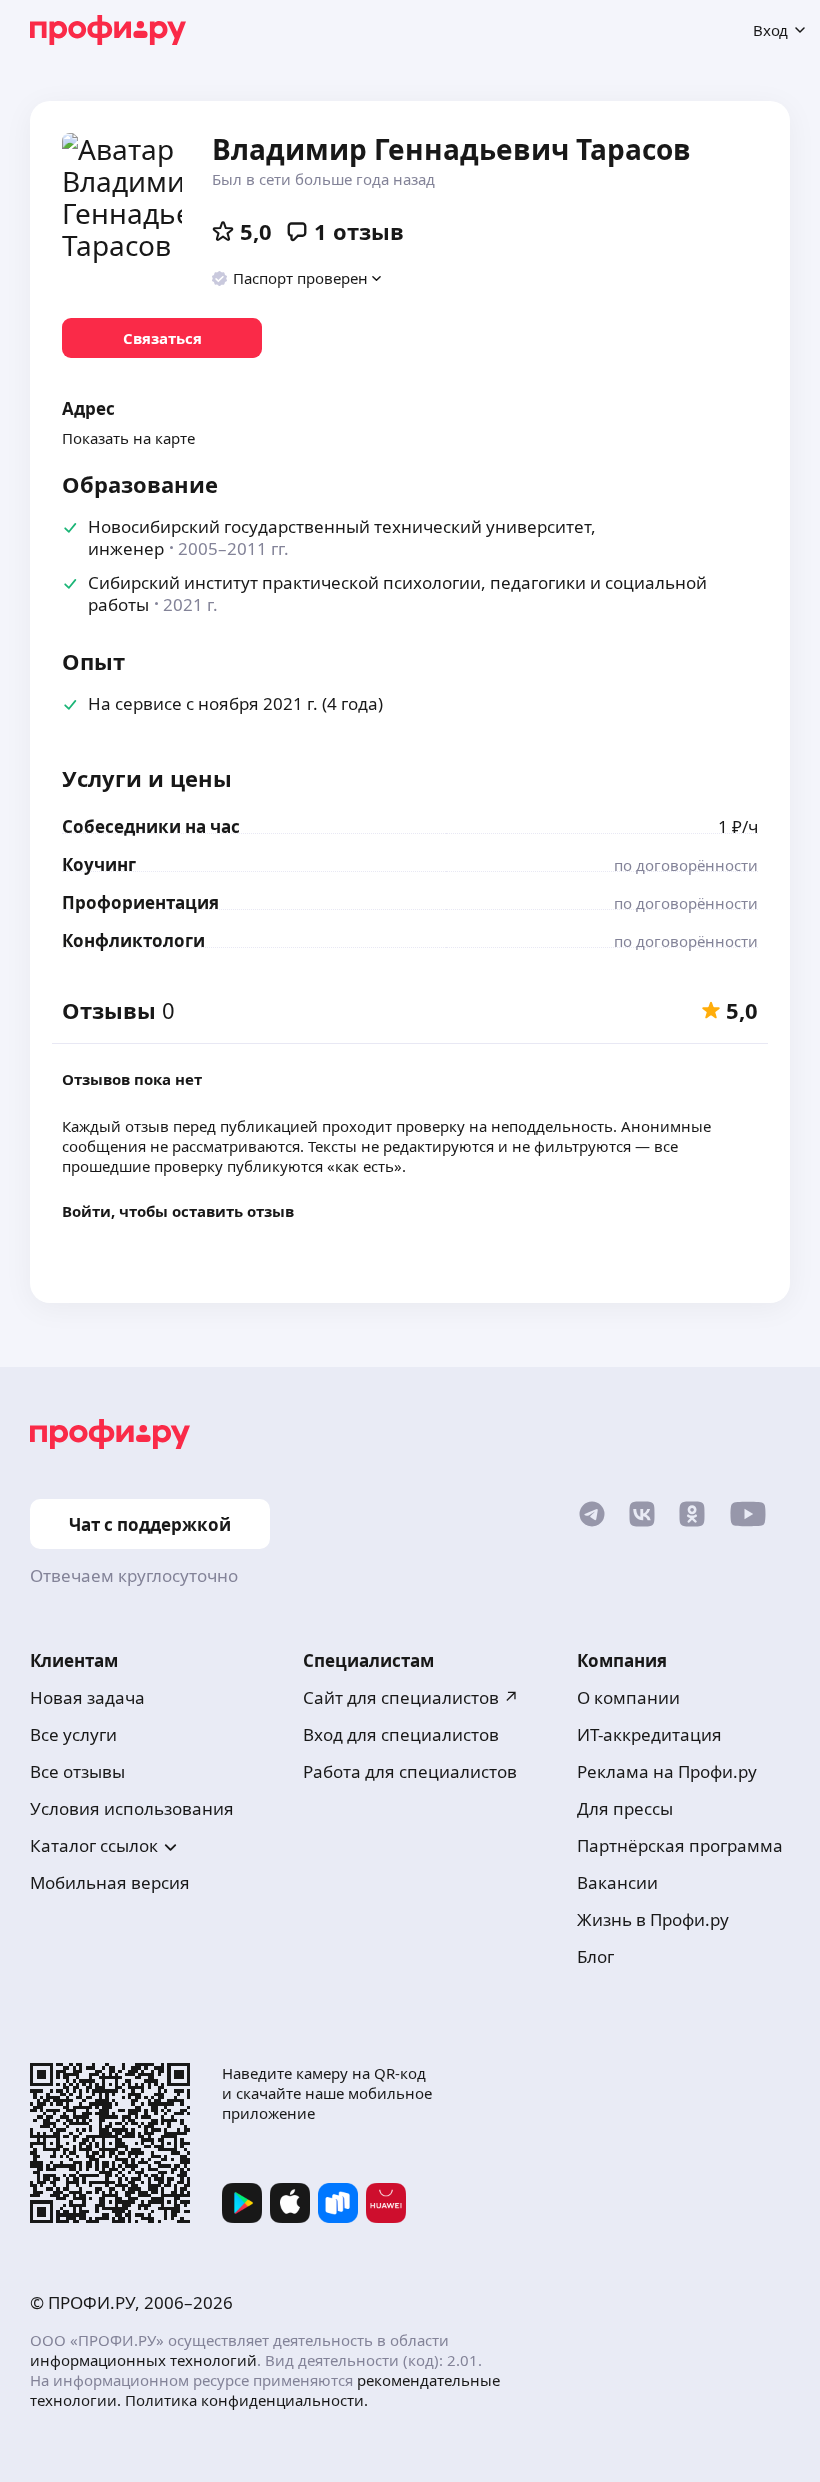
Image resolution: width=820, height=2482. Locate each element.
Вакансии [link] (617, 1882)
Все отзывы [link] (77, 1771)
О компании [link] (628, 1697)
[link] (162, 338)
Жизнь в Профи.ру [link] (653, 1919)
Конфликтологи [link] (133, 940)
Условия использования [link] (132, 1808)
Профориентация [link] (140, 902)
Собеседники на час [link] (151, 826)
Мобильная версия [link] (110, 1882)
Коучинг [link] (99, 864)
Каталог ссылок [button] (94, 1845)
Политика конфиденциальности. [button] (246, 2400)
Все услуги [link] (73, 1734)
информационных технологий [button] (143, 2360)
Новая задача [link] (87, 1697)
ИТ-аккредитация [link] (649, 1734)
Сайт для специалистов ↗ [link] (411, 1697)
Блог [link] (595, 1956)
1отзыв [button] (359, 231)
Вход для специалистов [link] (401, 1734)
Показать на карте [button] (128, 438)
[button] (297, 278)
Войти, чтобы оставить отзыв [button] (178, 1211)
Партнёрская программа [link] (680, 1845)
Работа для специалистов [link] (410, 1771)
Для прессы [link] (625, 1808)
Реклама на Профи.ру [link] (667, 1771)
